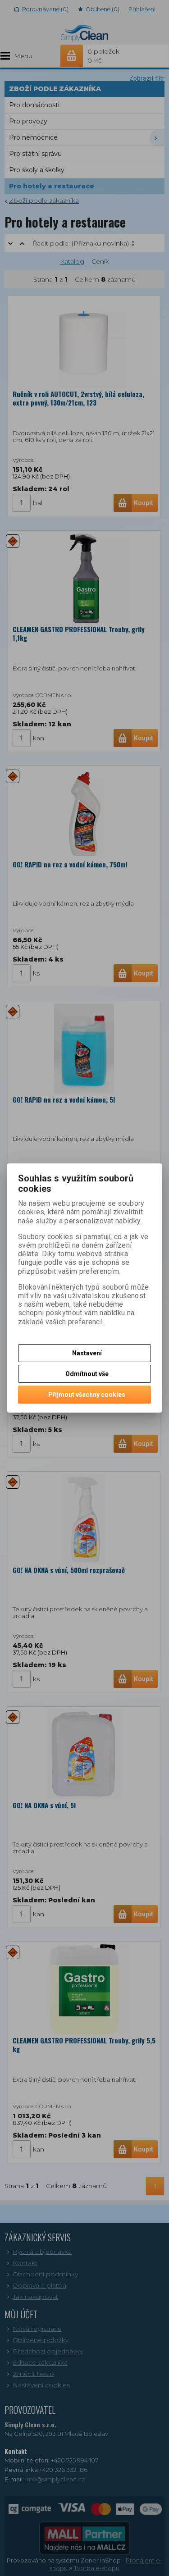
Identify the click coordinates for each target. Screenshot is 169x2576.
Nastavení (87, 1353)
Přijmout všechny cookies (87, 1395)
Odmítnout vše (87, 1374)
